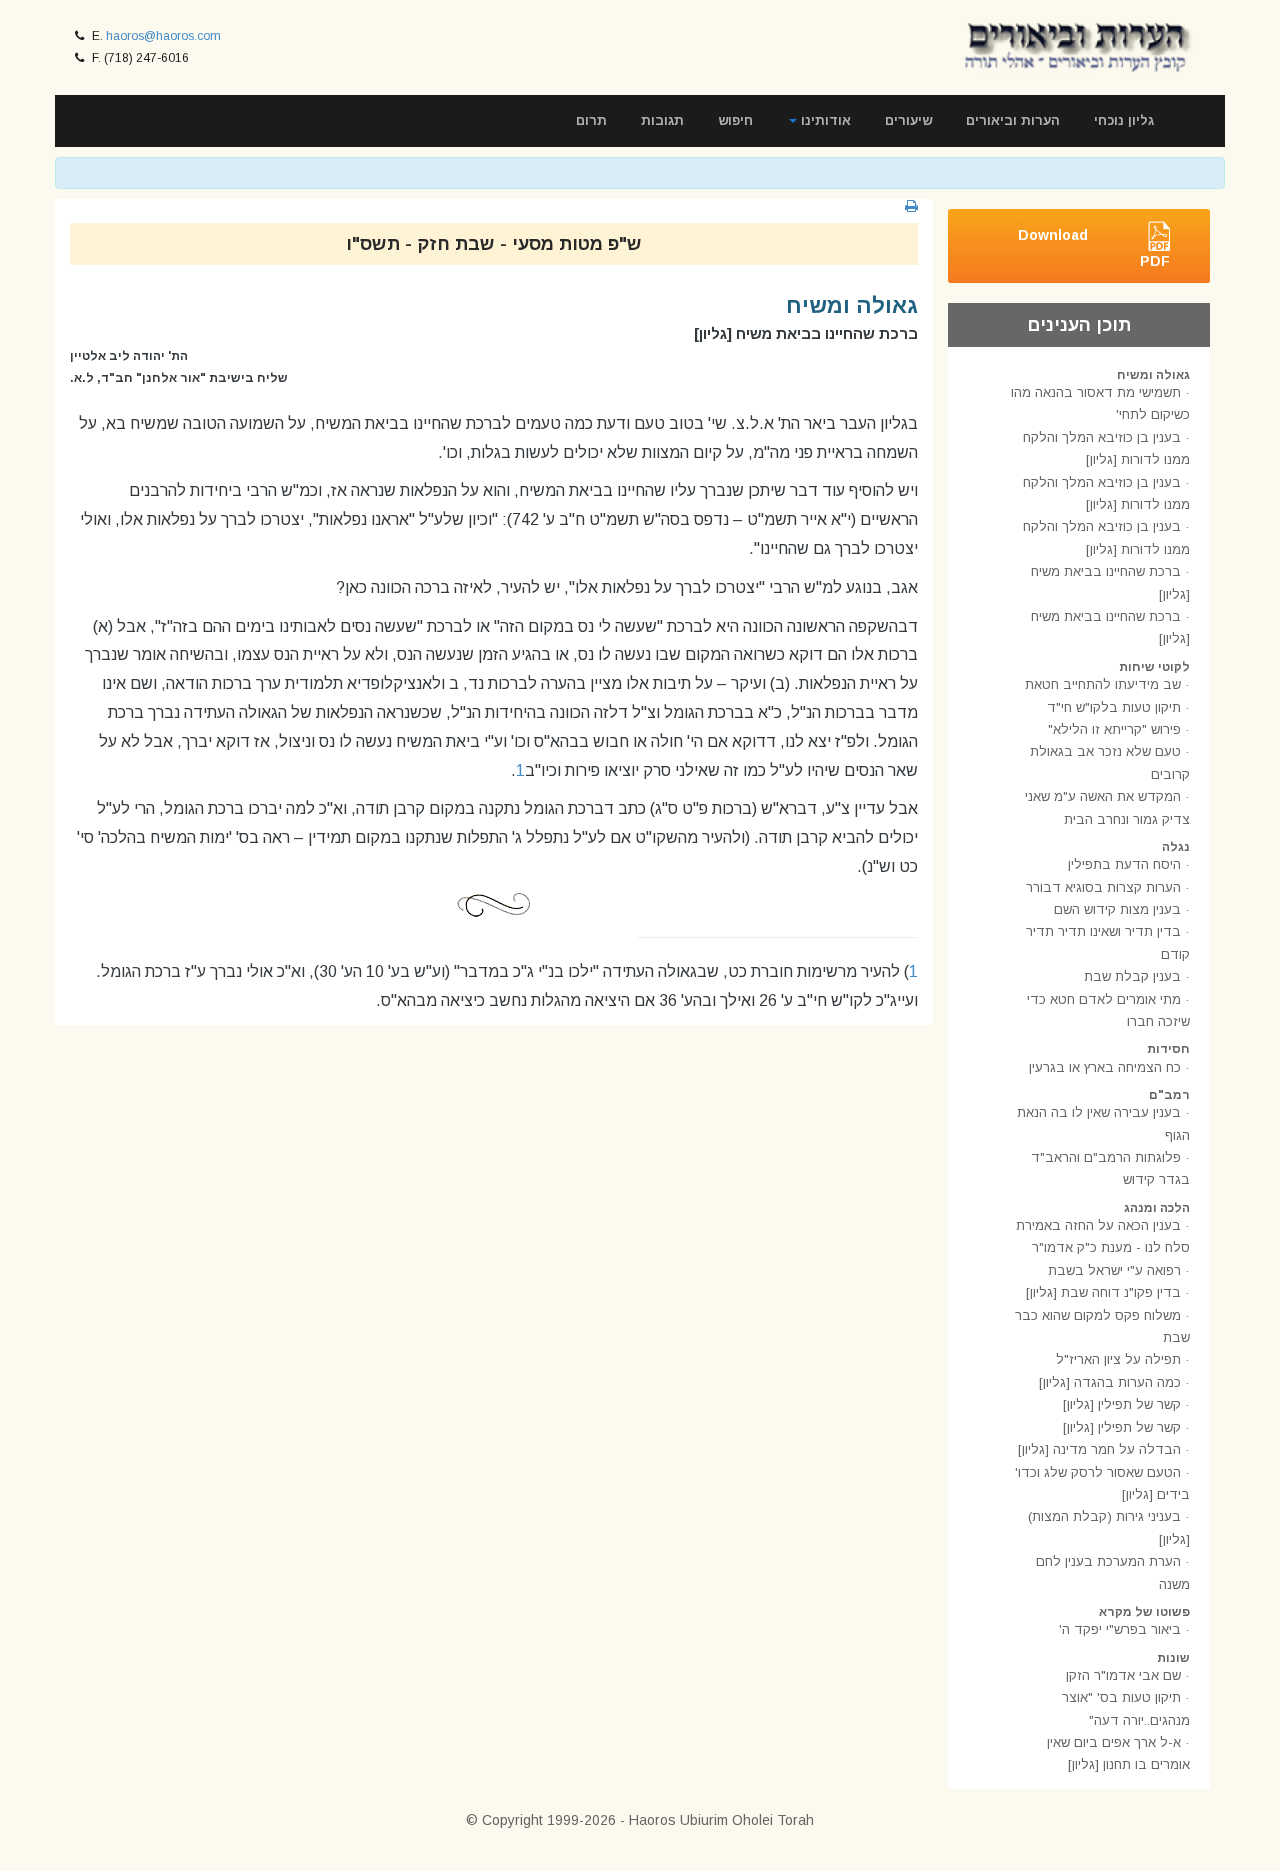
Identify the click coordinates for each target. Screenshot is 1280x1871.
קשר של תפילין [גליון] (1122, 1404)
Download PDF (1094, 248)
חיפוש (735, 120)
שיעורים (908, 120)
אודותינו (824, 120)
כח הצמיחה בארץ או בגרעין (1105, 1067)
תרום (591, 120)
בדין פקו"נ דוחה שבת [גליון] (1103, 1292)
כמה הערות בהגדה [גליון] (1110, 1382)
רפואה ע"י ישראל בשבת (1114, 1270)
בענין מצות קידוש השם (1117, 909)
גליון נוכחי (1124, 120)
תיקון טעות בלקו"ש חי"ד (1114, 707)
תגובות (662, 120)
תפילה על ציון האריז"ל (1118, 1359)
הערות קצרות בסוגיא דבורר (1103, 887)
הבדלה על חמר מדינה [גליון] (1099, 1449)
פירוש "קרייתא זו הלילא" (1114, 729)
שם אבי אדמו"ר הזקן (1123, 1675)
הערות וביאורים (1013, 120)
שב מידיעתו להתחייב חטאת (1103, 684)
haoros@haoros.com (163, 36)
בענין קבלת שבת (1132, 976)
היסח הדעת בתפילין (1124, 864)
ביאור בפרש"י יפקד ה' (1120, 1629)
